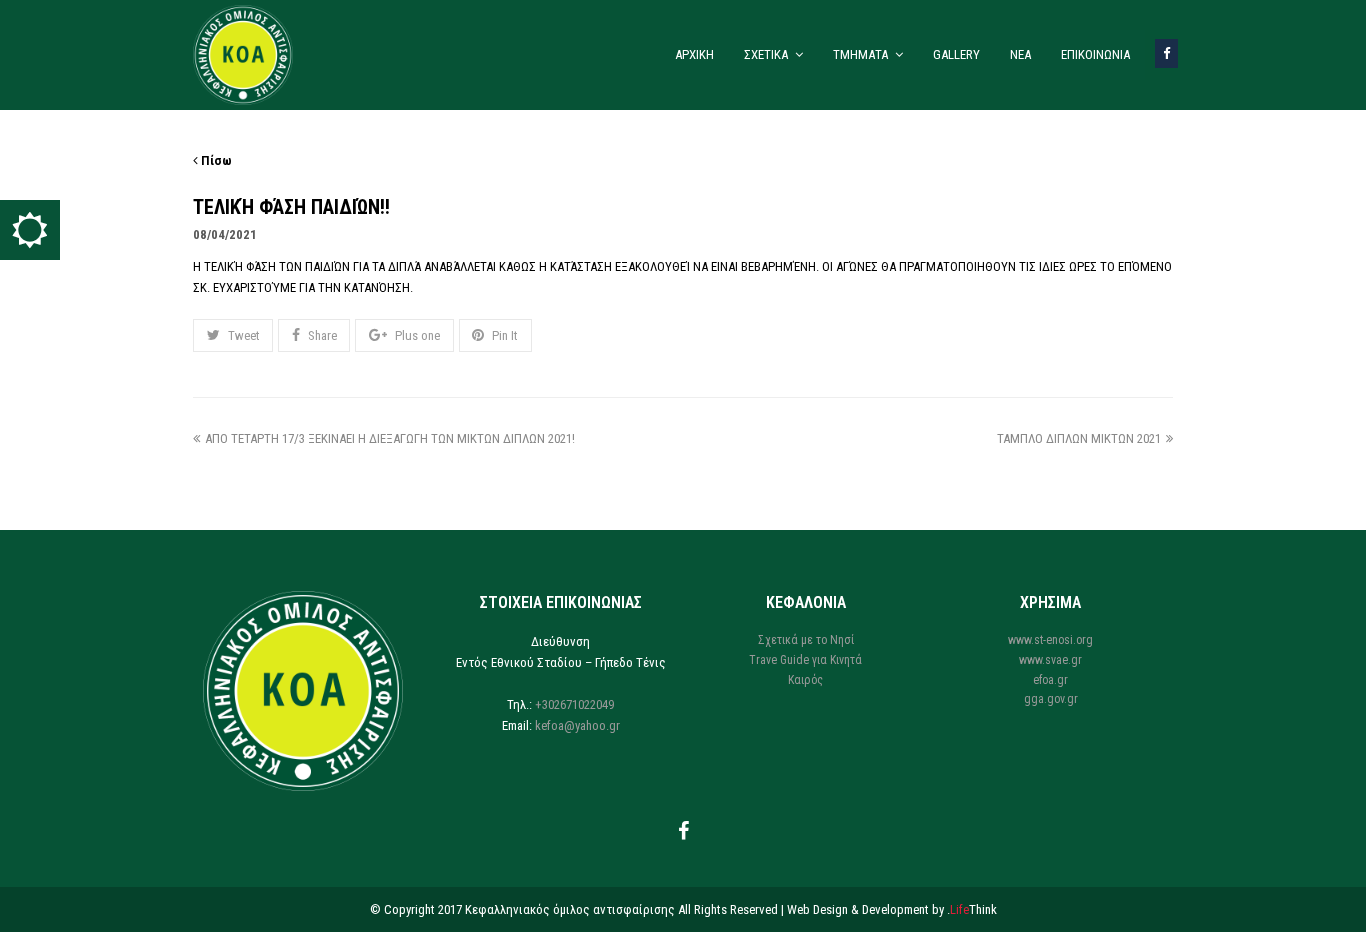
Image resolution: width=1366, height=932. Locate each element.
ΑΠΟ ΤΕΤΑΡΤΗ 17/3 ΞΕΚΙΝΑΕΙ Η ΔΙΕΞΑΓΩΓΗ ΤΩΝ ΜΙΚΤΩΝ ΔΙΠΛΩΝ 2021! (390, 438)
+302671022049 (574, 704)
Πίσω (215, 160)
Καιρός (805, 680)
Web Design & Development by (892, 909)
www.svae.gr (1050, 660)
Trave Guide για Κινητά (805, 660)
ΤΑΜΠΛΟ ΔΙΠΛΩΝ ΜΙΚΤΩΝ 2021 (1079, 438)
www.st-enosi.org (1050, 640)
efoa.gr (1050, 680)
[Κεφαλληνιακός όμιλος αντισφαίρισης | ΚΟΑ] (243, 53)
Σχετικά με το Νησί (806, 640)
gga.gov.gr (1051, 699)
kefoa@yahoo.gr (577, 725)
